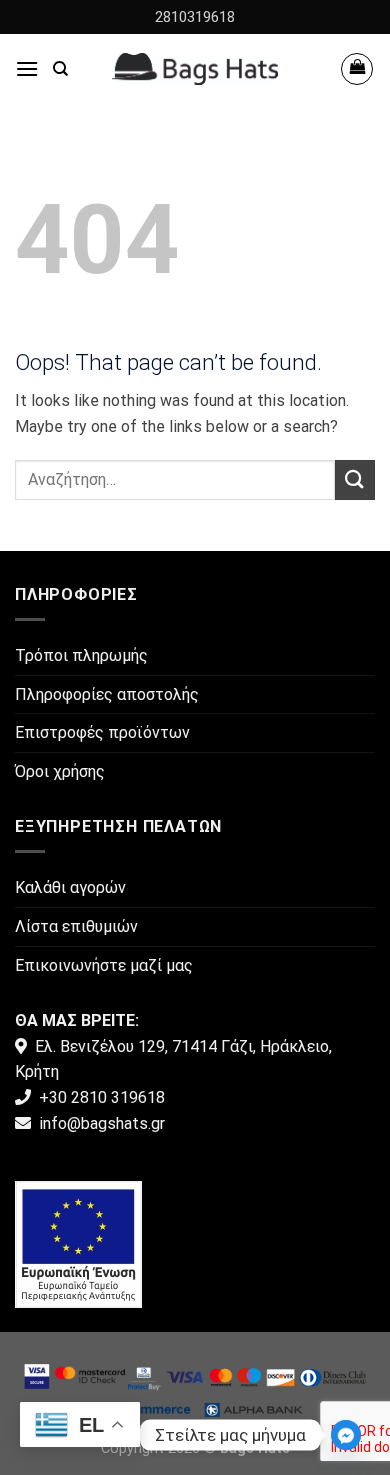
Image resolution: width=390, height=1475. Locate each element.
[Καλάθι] (357, 69)
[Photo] (78, 1243)
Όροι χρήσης (60, 771)
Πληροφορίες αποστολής (107, 694)
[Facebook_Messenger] (346, 1435)
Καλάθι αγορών (70, 887)
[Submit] (355, 479)
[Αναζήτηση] (60, 69)
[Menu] (27, 68)
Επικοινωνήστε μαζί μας (104, 965)
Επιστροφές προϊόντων (102, 732)
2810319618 (195, 17)
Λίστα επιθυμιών (76, 926)
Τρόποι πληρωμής (81, 655)
